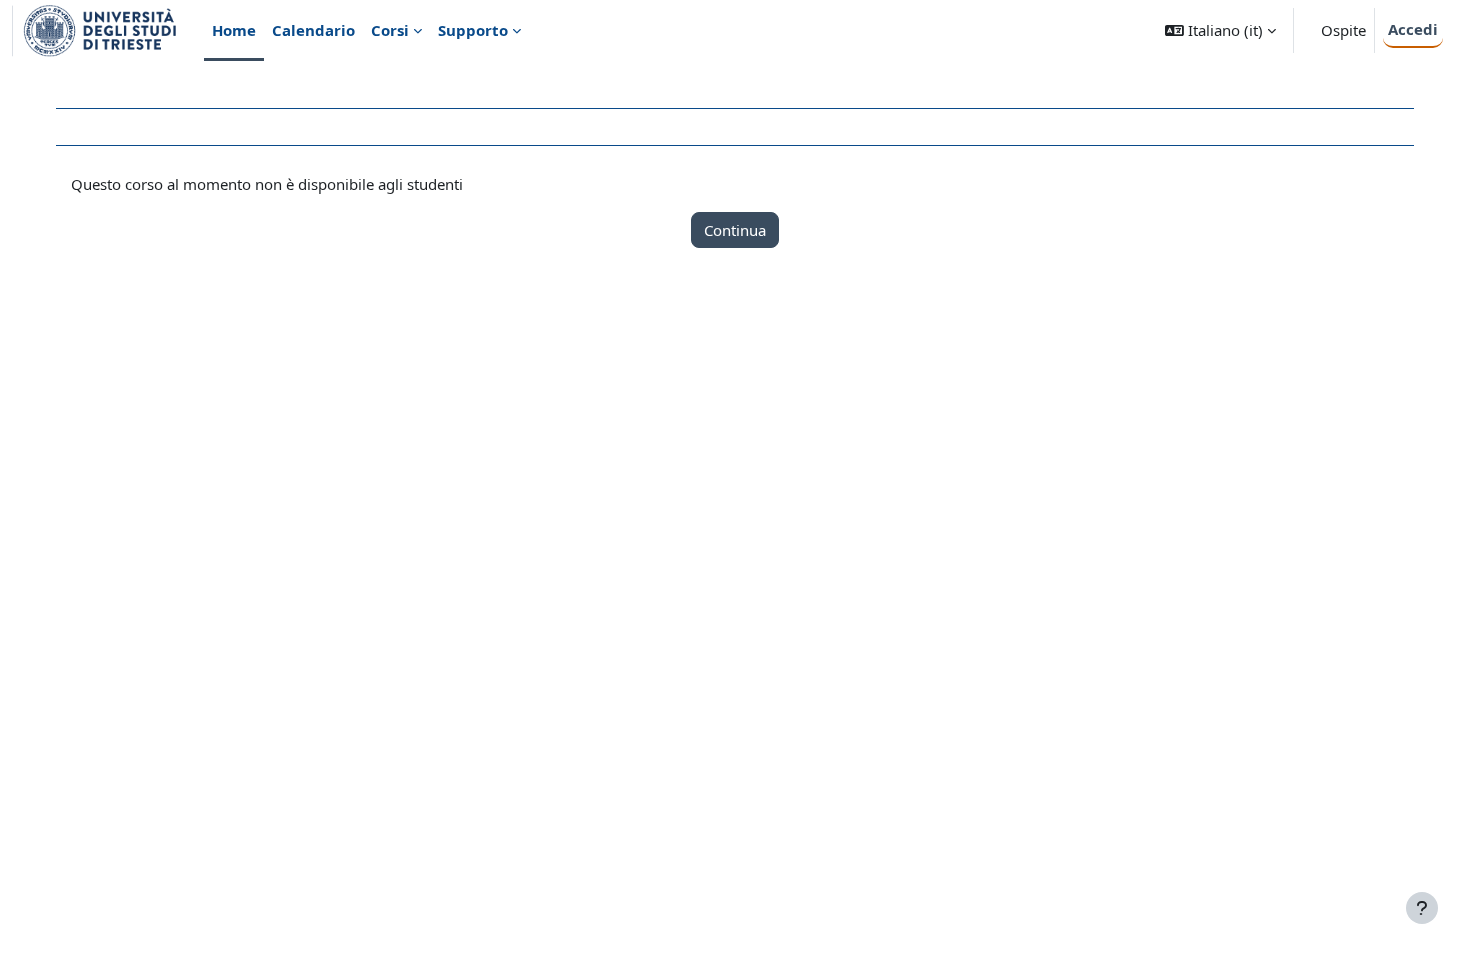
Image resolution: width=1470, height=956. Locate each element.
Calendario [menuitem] (313, 30)
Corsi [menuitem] (390, 30)
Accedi (1413, 29)
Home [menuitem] (234, 30)
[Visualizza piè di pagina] (1422, 908)
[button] (1220, 30)
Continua (735, 230)
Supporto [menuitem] (473, 30)
